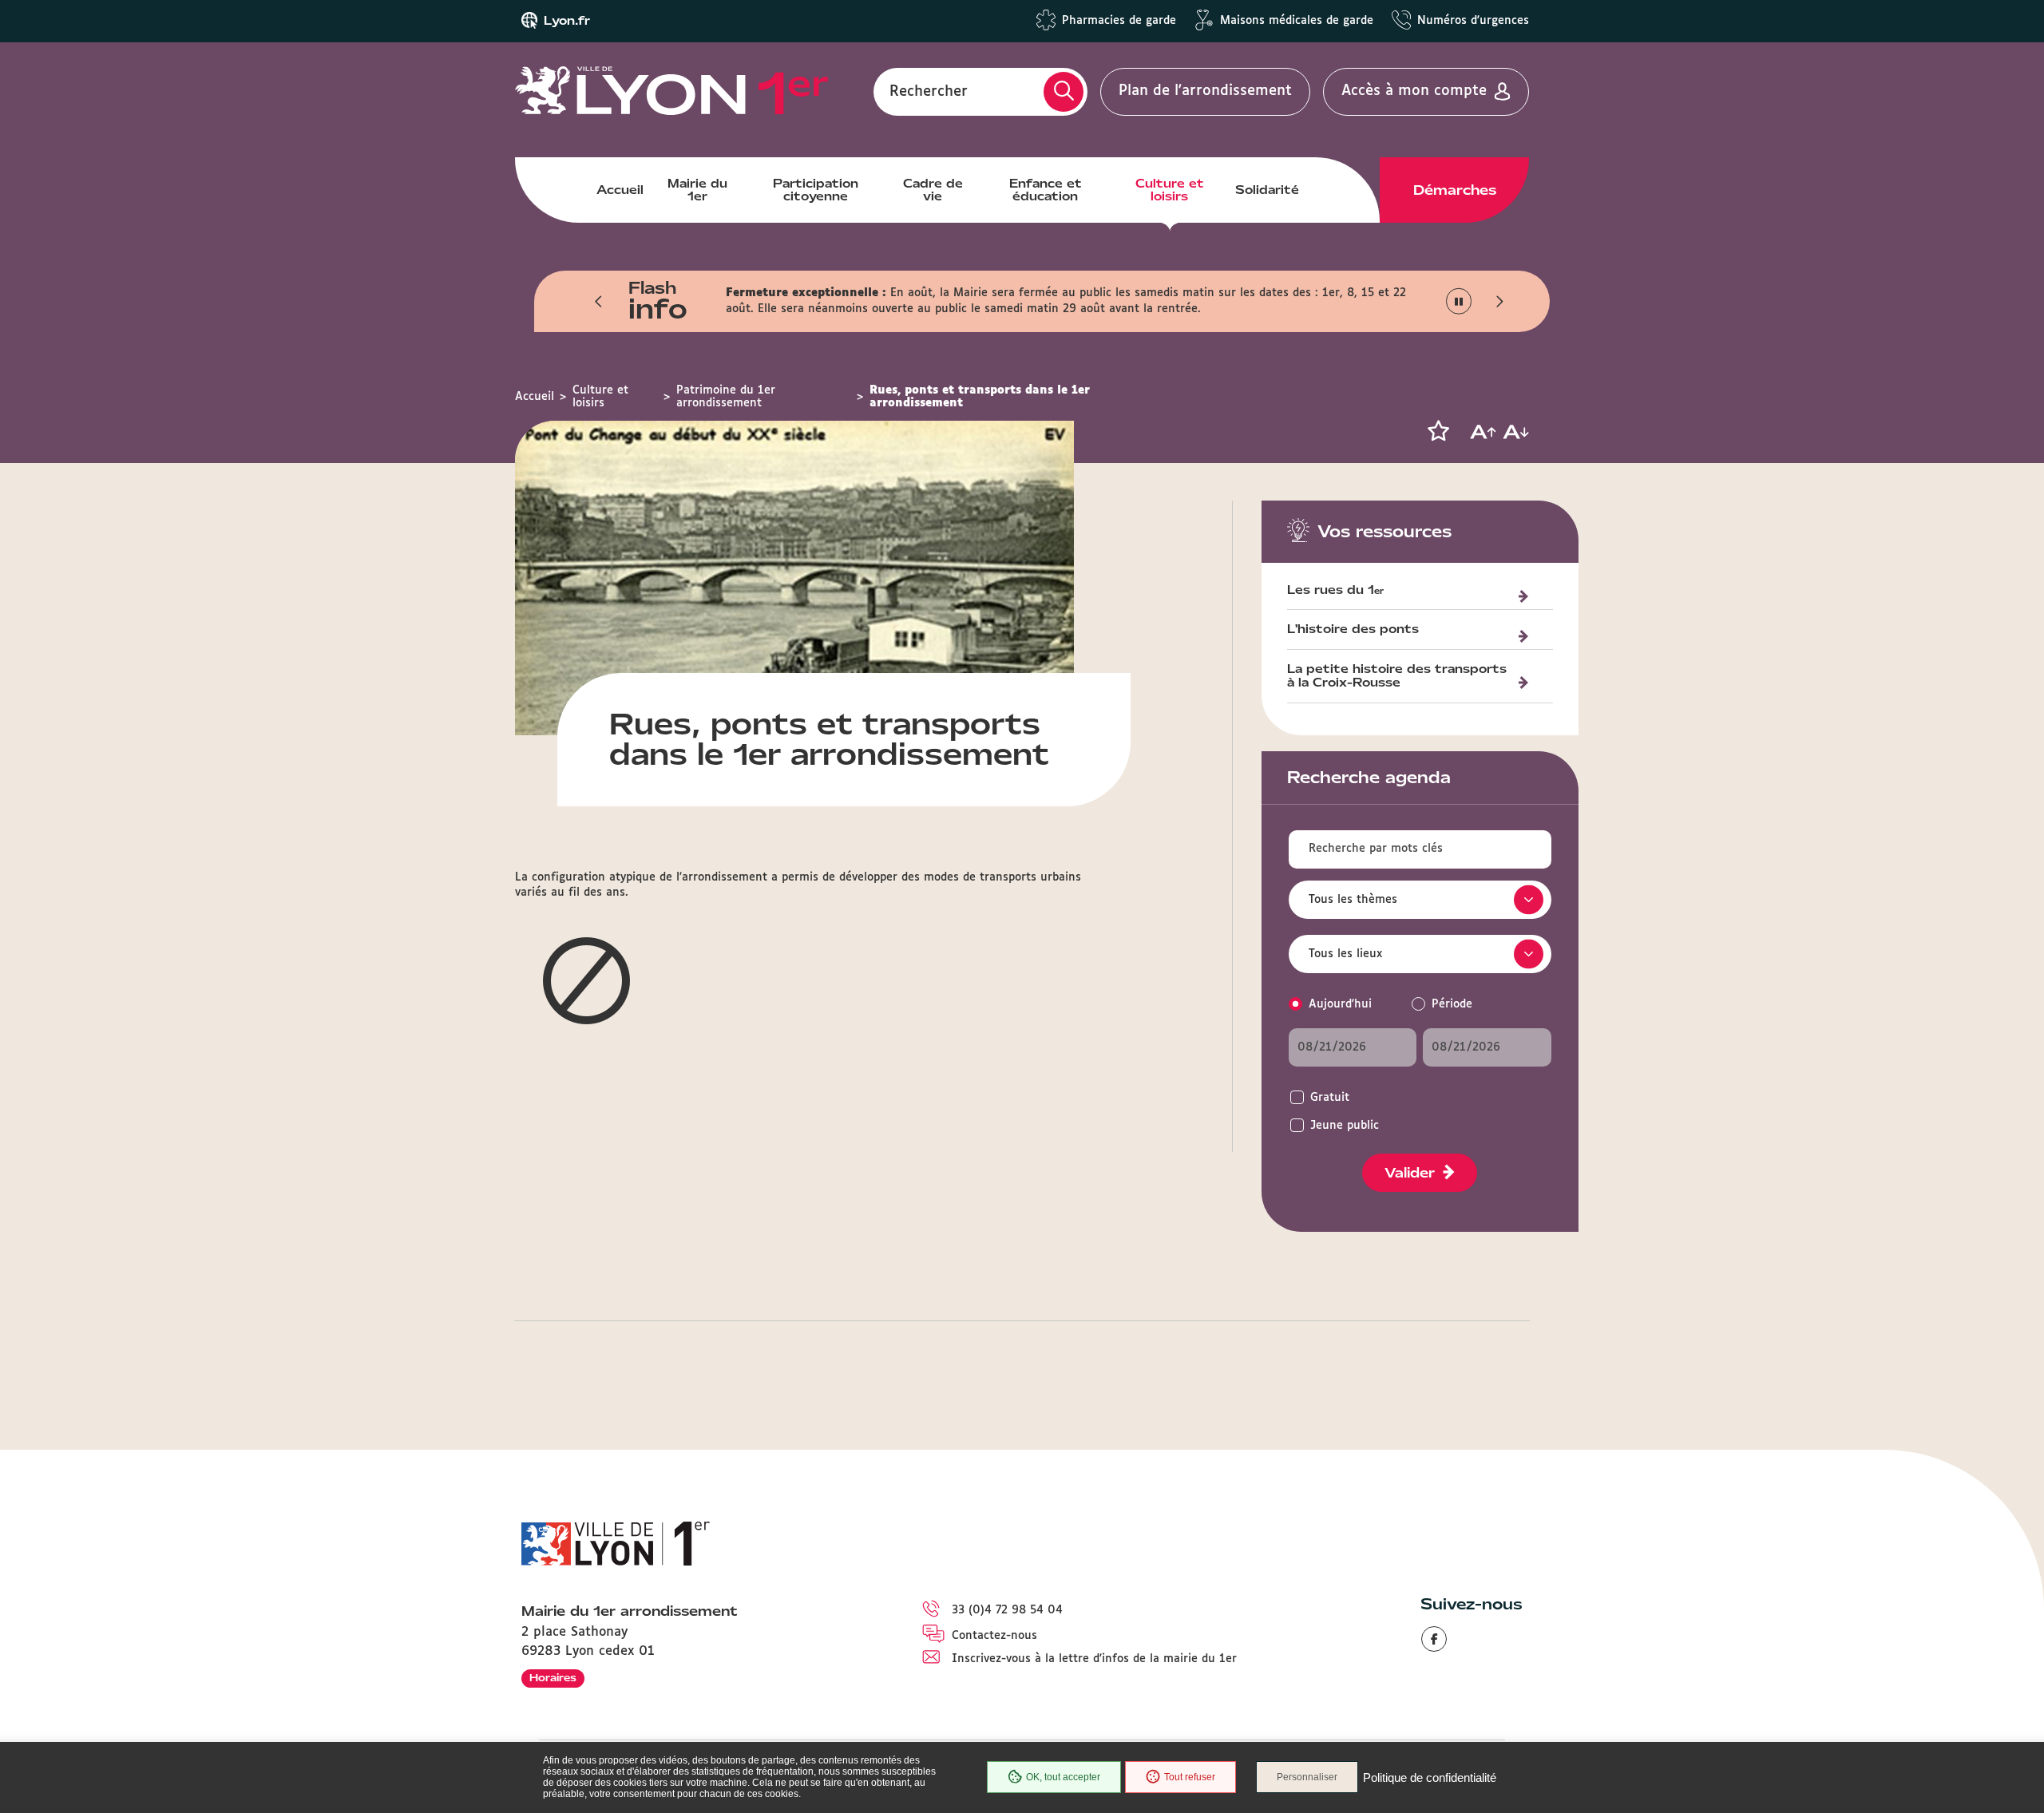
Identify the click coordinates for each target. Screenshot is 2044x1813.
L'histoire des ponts (1353, 630)
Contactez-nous (994, 1636)
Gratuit (1330, 1098)
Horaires (553, 1678)
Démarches (1455, 190)
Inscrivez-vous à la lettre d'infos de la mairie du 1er (1094, 1659)
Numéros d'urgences (1473, 21)
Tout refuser (1190, 1777)
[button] (599, 301)
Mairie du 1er (697, 190)
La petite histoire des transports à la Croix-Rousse (1397, 677)
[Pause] (1459, 301)
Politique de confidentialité (1430, 1777)
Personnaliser (1307, 1777)
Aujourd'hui (1340, 1004)
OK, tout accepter (1063, 1777)
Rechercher (929, 91)
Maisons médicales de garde (1297, 21)
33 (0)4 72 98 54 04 (1007, 1610)
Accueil (620, 190)
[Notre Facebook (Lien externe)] (1434, 1639)
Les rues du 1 (1335, 591)
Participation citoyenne (816, 190)
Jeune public (1345, 1126)
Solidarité (1267, 190)
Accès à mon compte (1414, 91)
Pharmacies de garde (1119, 21)
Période (1452, 1004)
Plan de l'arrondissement (1205, 91)
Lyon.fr (567, 21)
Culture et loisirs (1170, 190)
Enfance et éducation (1046, 190)
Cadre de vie (933, 190)
